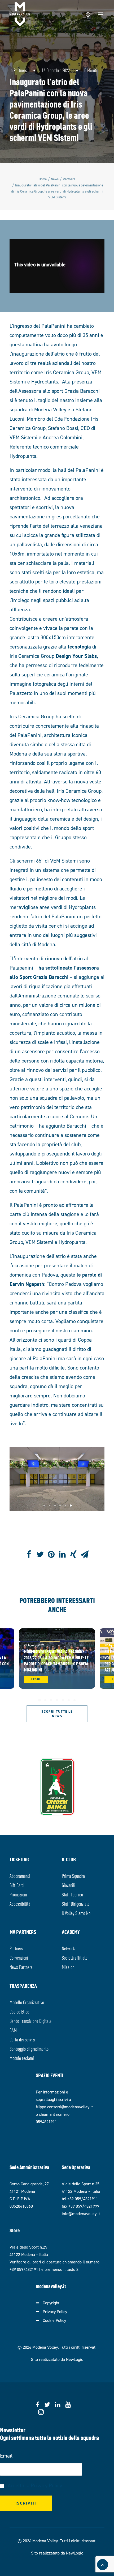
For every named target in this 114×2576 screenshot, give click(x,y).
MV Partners (23, 1932)
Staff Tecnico (72, 1894)
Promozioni (18, 1894)
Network (68, 1948)
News (55, 179)
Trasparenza (23, 1986)
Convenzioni (19, 1957)
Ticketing (19, 1859)
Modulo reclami (22, 2058)
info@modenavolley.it (81, 2214)
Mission (68, 1967)
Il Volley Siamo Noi (77, 1913)
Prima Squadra (73, 1876)
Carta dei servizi (22, 2039)
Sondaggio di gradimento (29, 2048)
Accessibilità (20, 1903)
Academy (71, 1932)
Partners (20, 70)
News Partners (21, 1967)
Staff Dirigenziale (76, 1903)
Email (6, 2456)
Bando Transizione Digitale (30, 2021)
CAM (13, 2030)
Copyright (51, 2303)
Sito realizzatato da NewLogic (57, 2359)
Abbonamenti (20, 1876)
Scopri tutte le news (58, 1714)
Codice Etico (19, 2011)
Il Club (69, 1859)
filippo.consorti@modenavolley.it (64, 2107)
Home (43, 179)
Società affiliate (75, 1957)
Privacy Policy (55, 2312)
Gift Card (17, 1885)
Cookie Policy (54, 2320)
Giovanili (69, 1885)
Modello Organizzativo (27, 2002)
